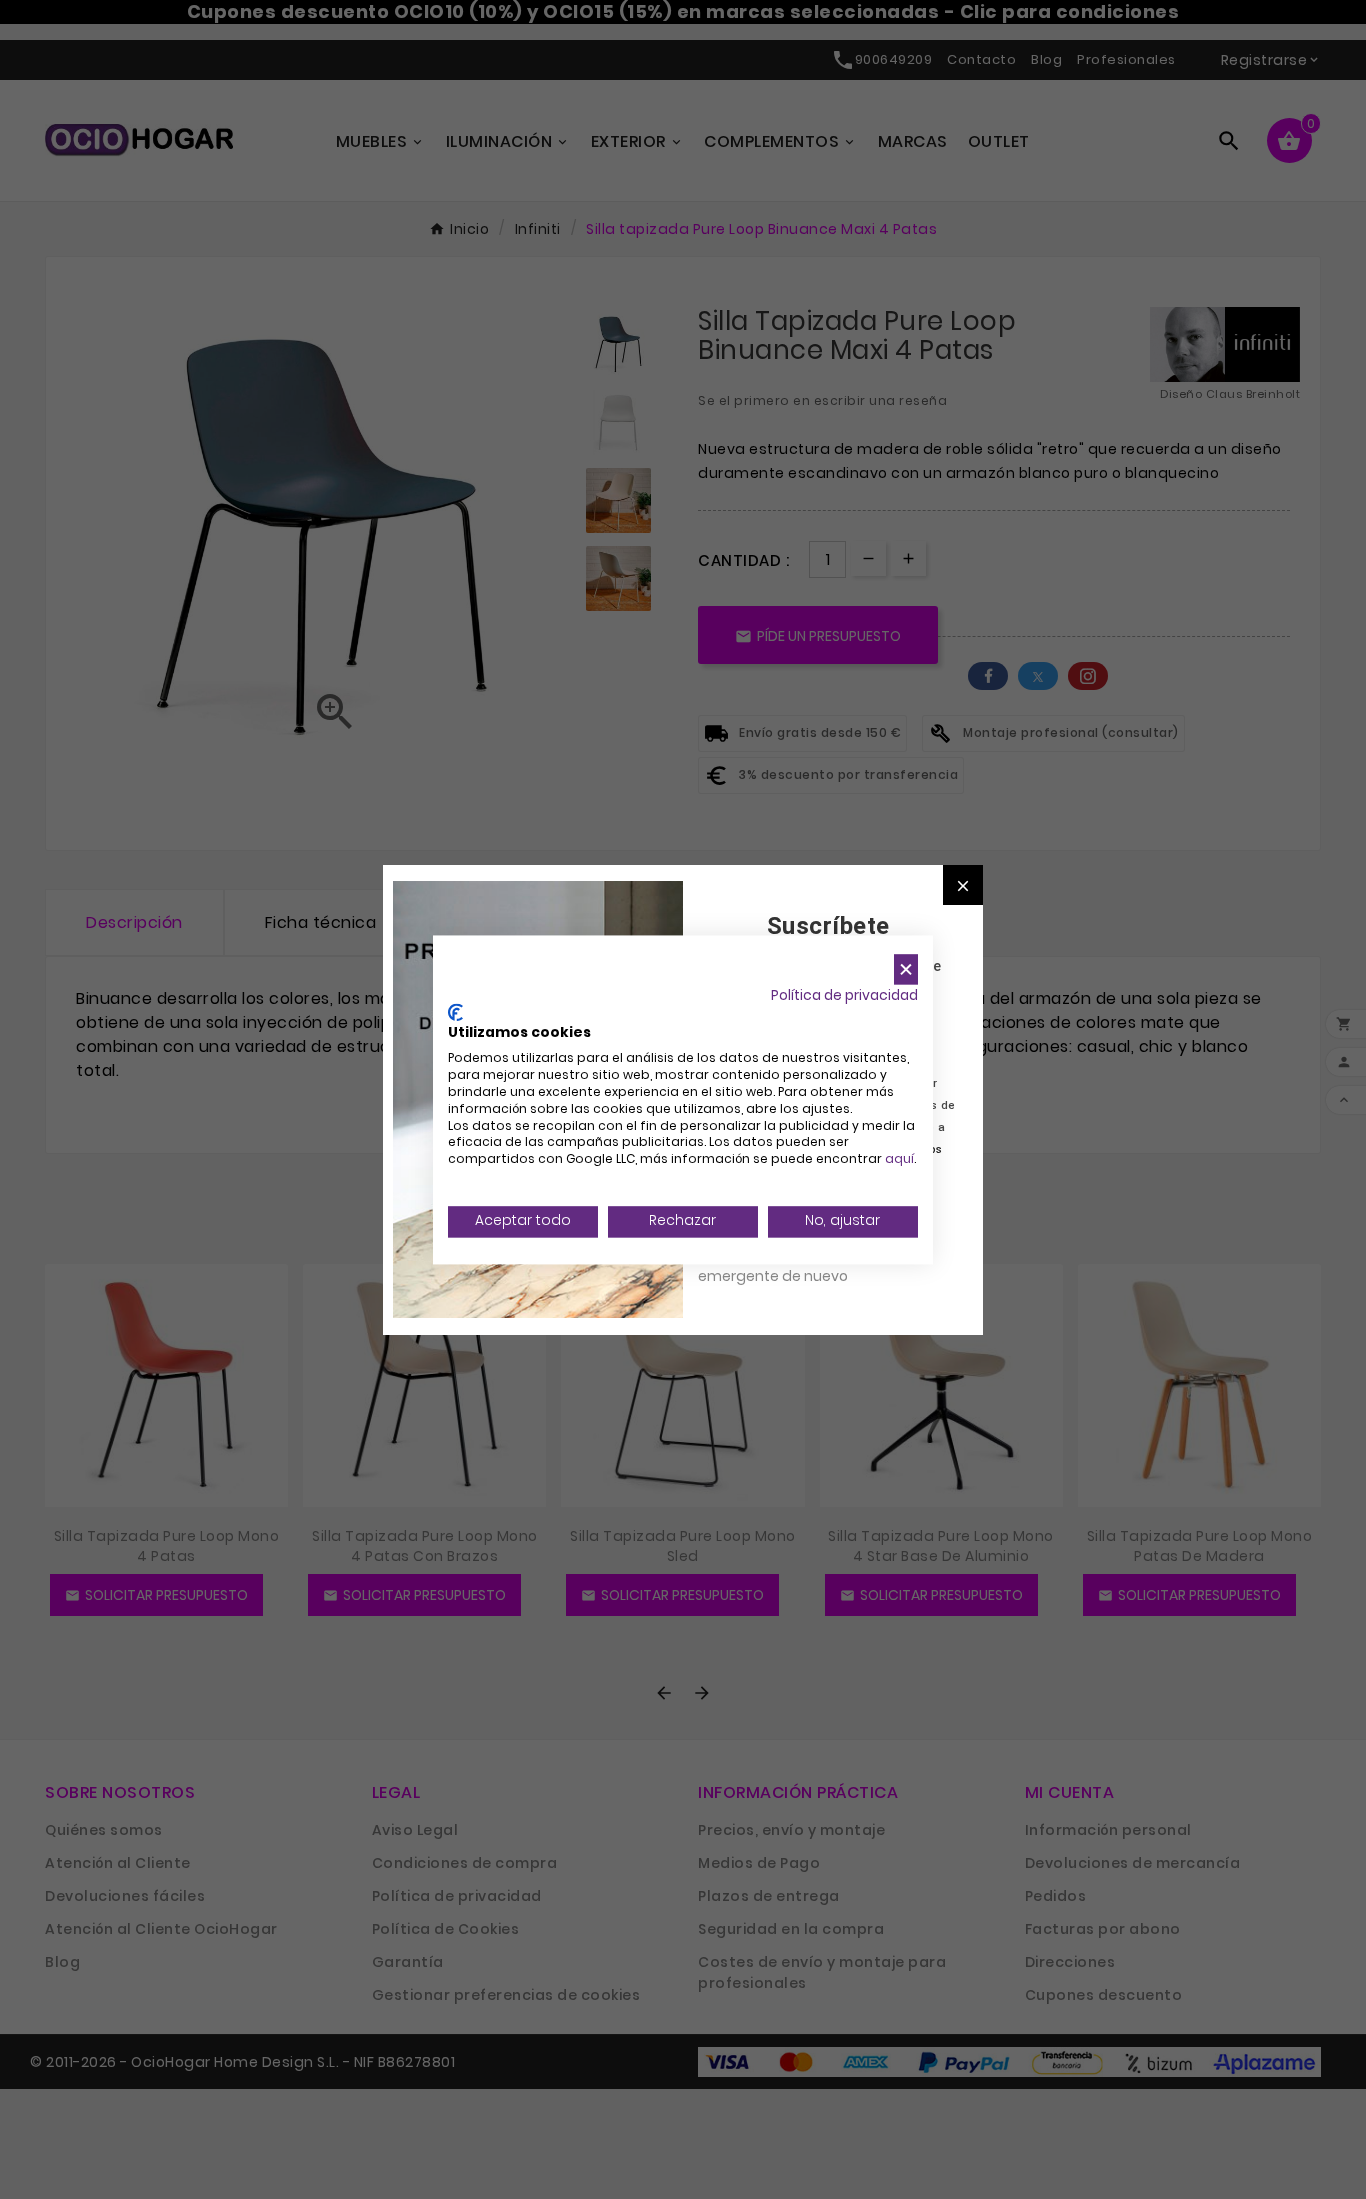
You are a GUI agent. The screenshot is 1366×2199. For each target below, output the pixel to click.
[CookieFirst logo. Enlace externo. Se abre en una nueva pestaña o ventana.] (455, 1012)
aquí (899, 1159)
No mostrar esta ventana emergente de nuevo (787, 1265)
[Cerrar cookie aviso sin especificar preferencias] (906, 969)
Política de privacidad (844, 995)
